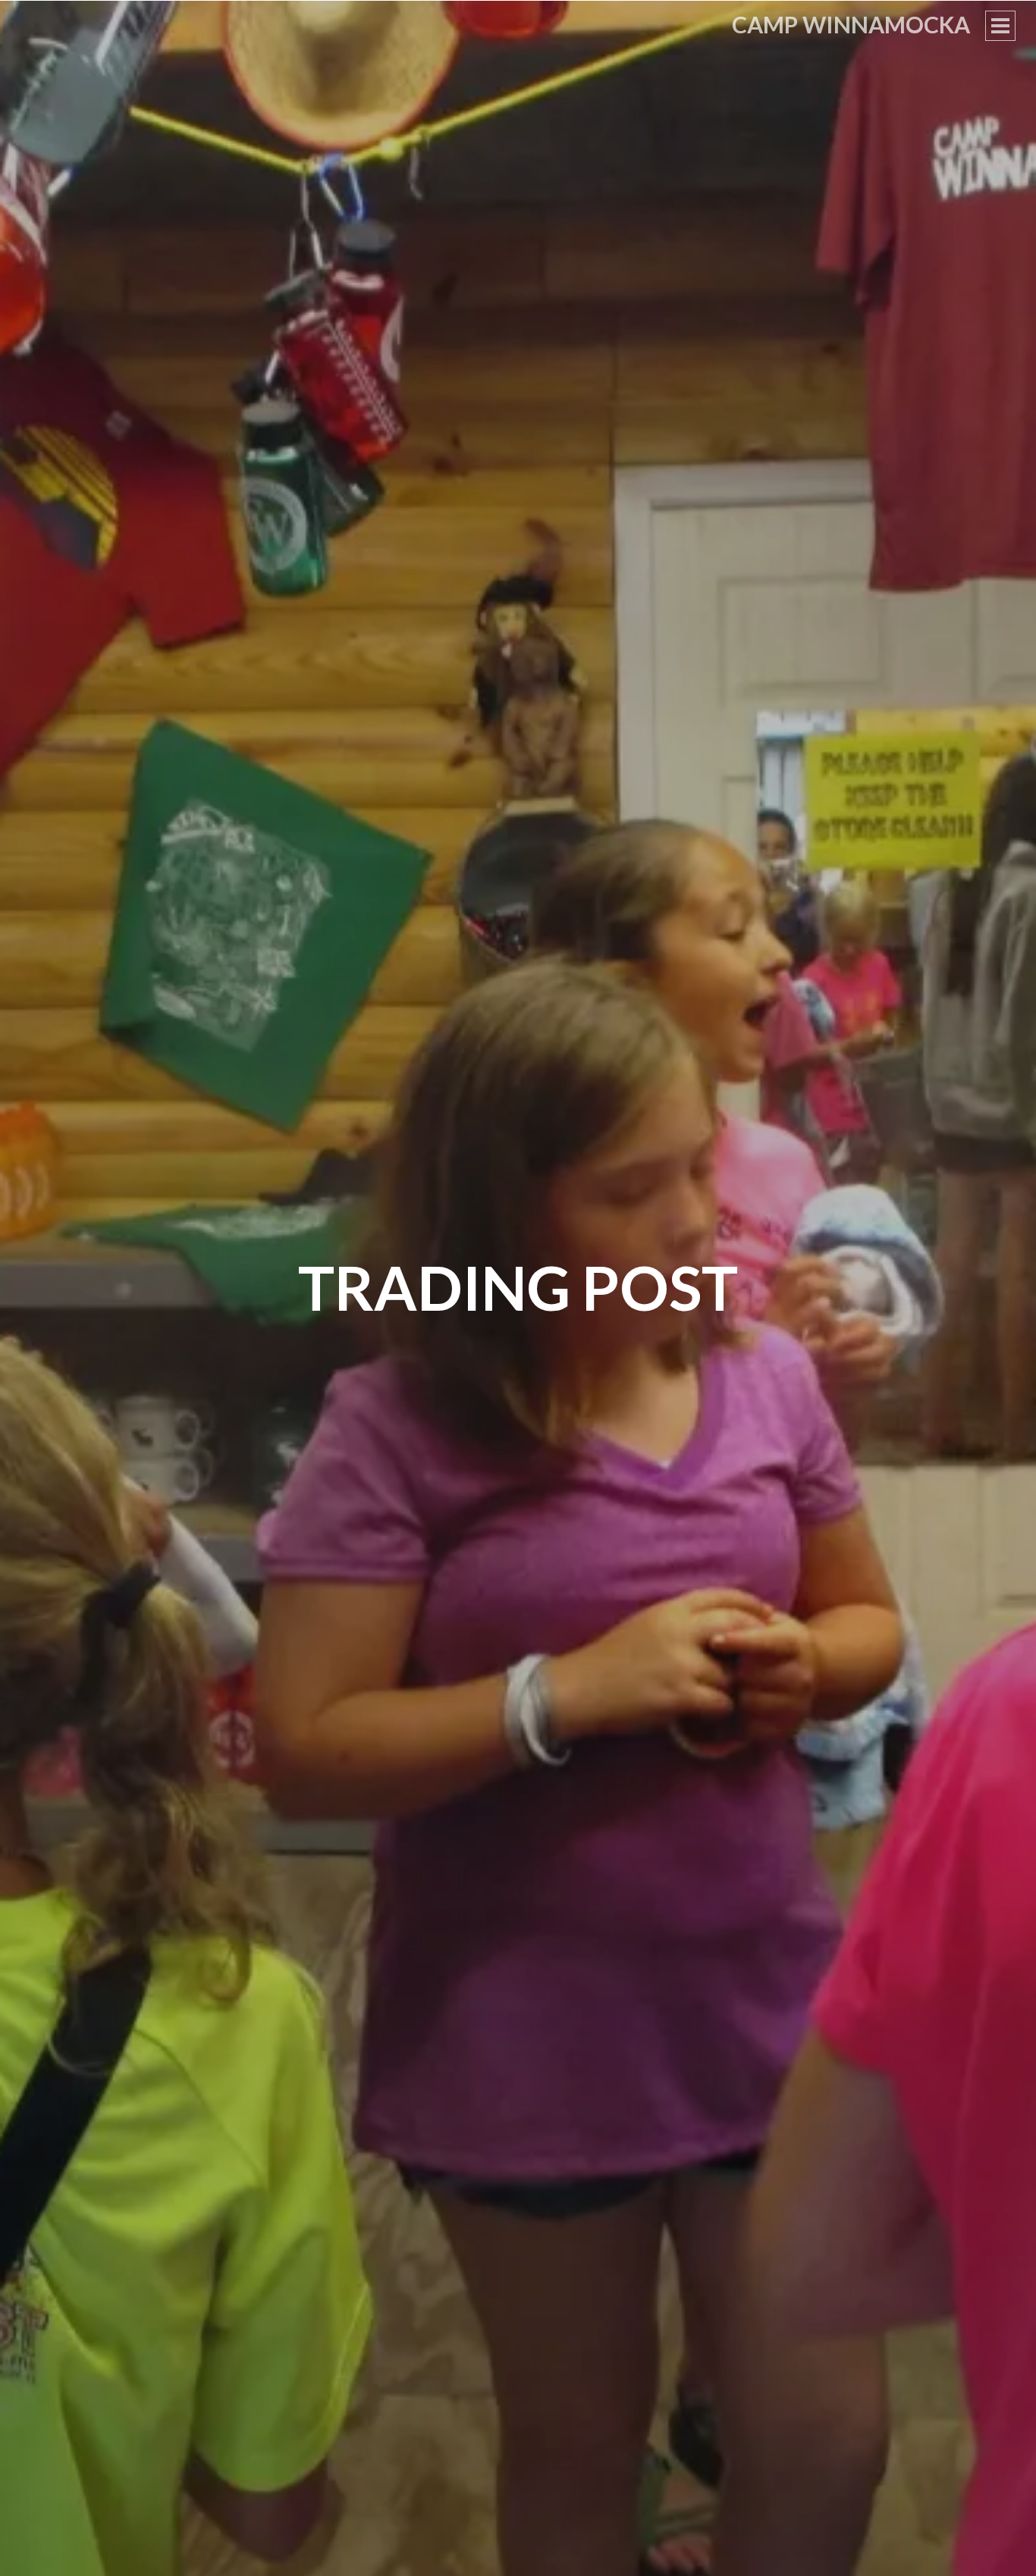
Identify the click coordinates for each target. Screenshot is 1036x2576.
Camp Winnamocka (851, 24)
